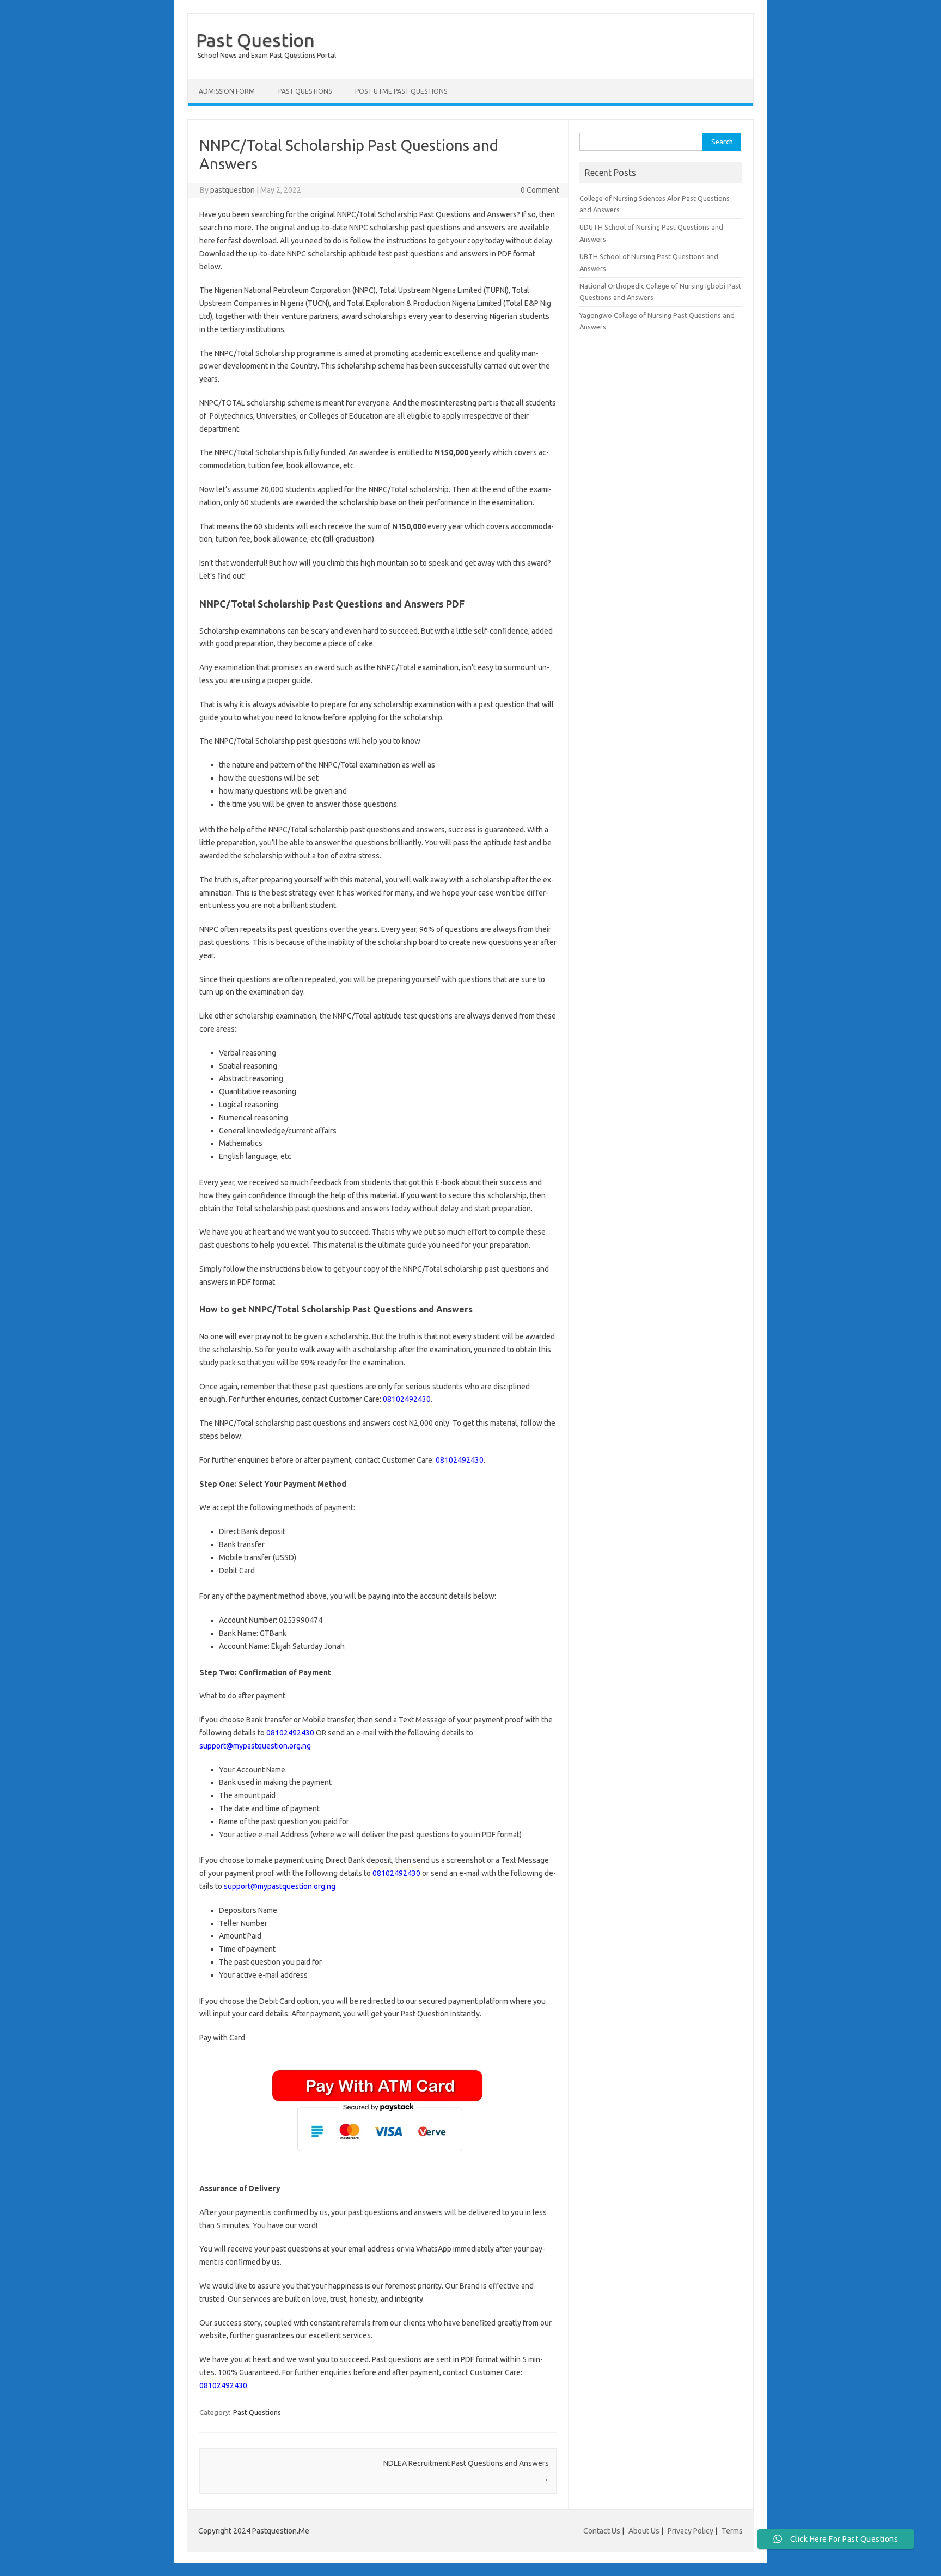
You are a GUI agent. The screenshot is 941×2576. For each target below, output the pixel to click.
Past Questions (305, 91)
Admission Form (227, 91)
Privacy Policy (691, 2531)
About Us (644, 2531)
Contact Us (602, 2531)
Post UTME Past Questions (401, 91)
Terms (732, 2531)
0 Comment (540, 190)
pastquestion (233, 190)
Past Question (255, 40)
